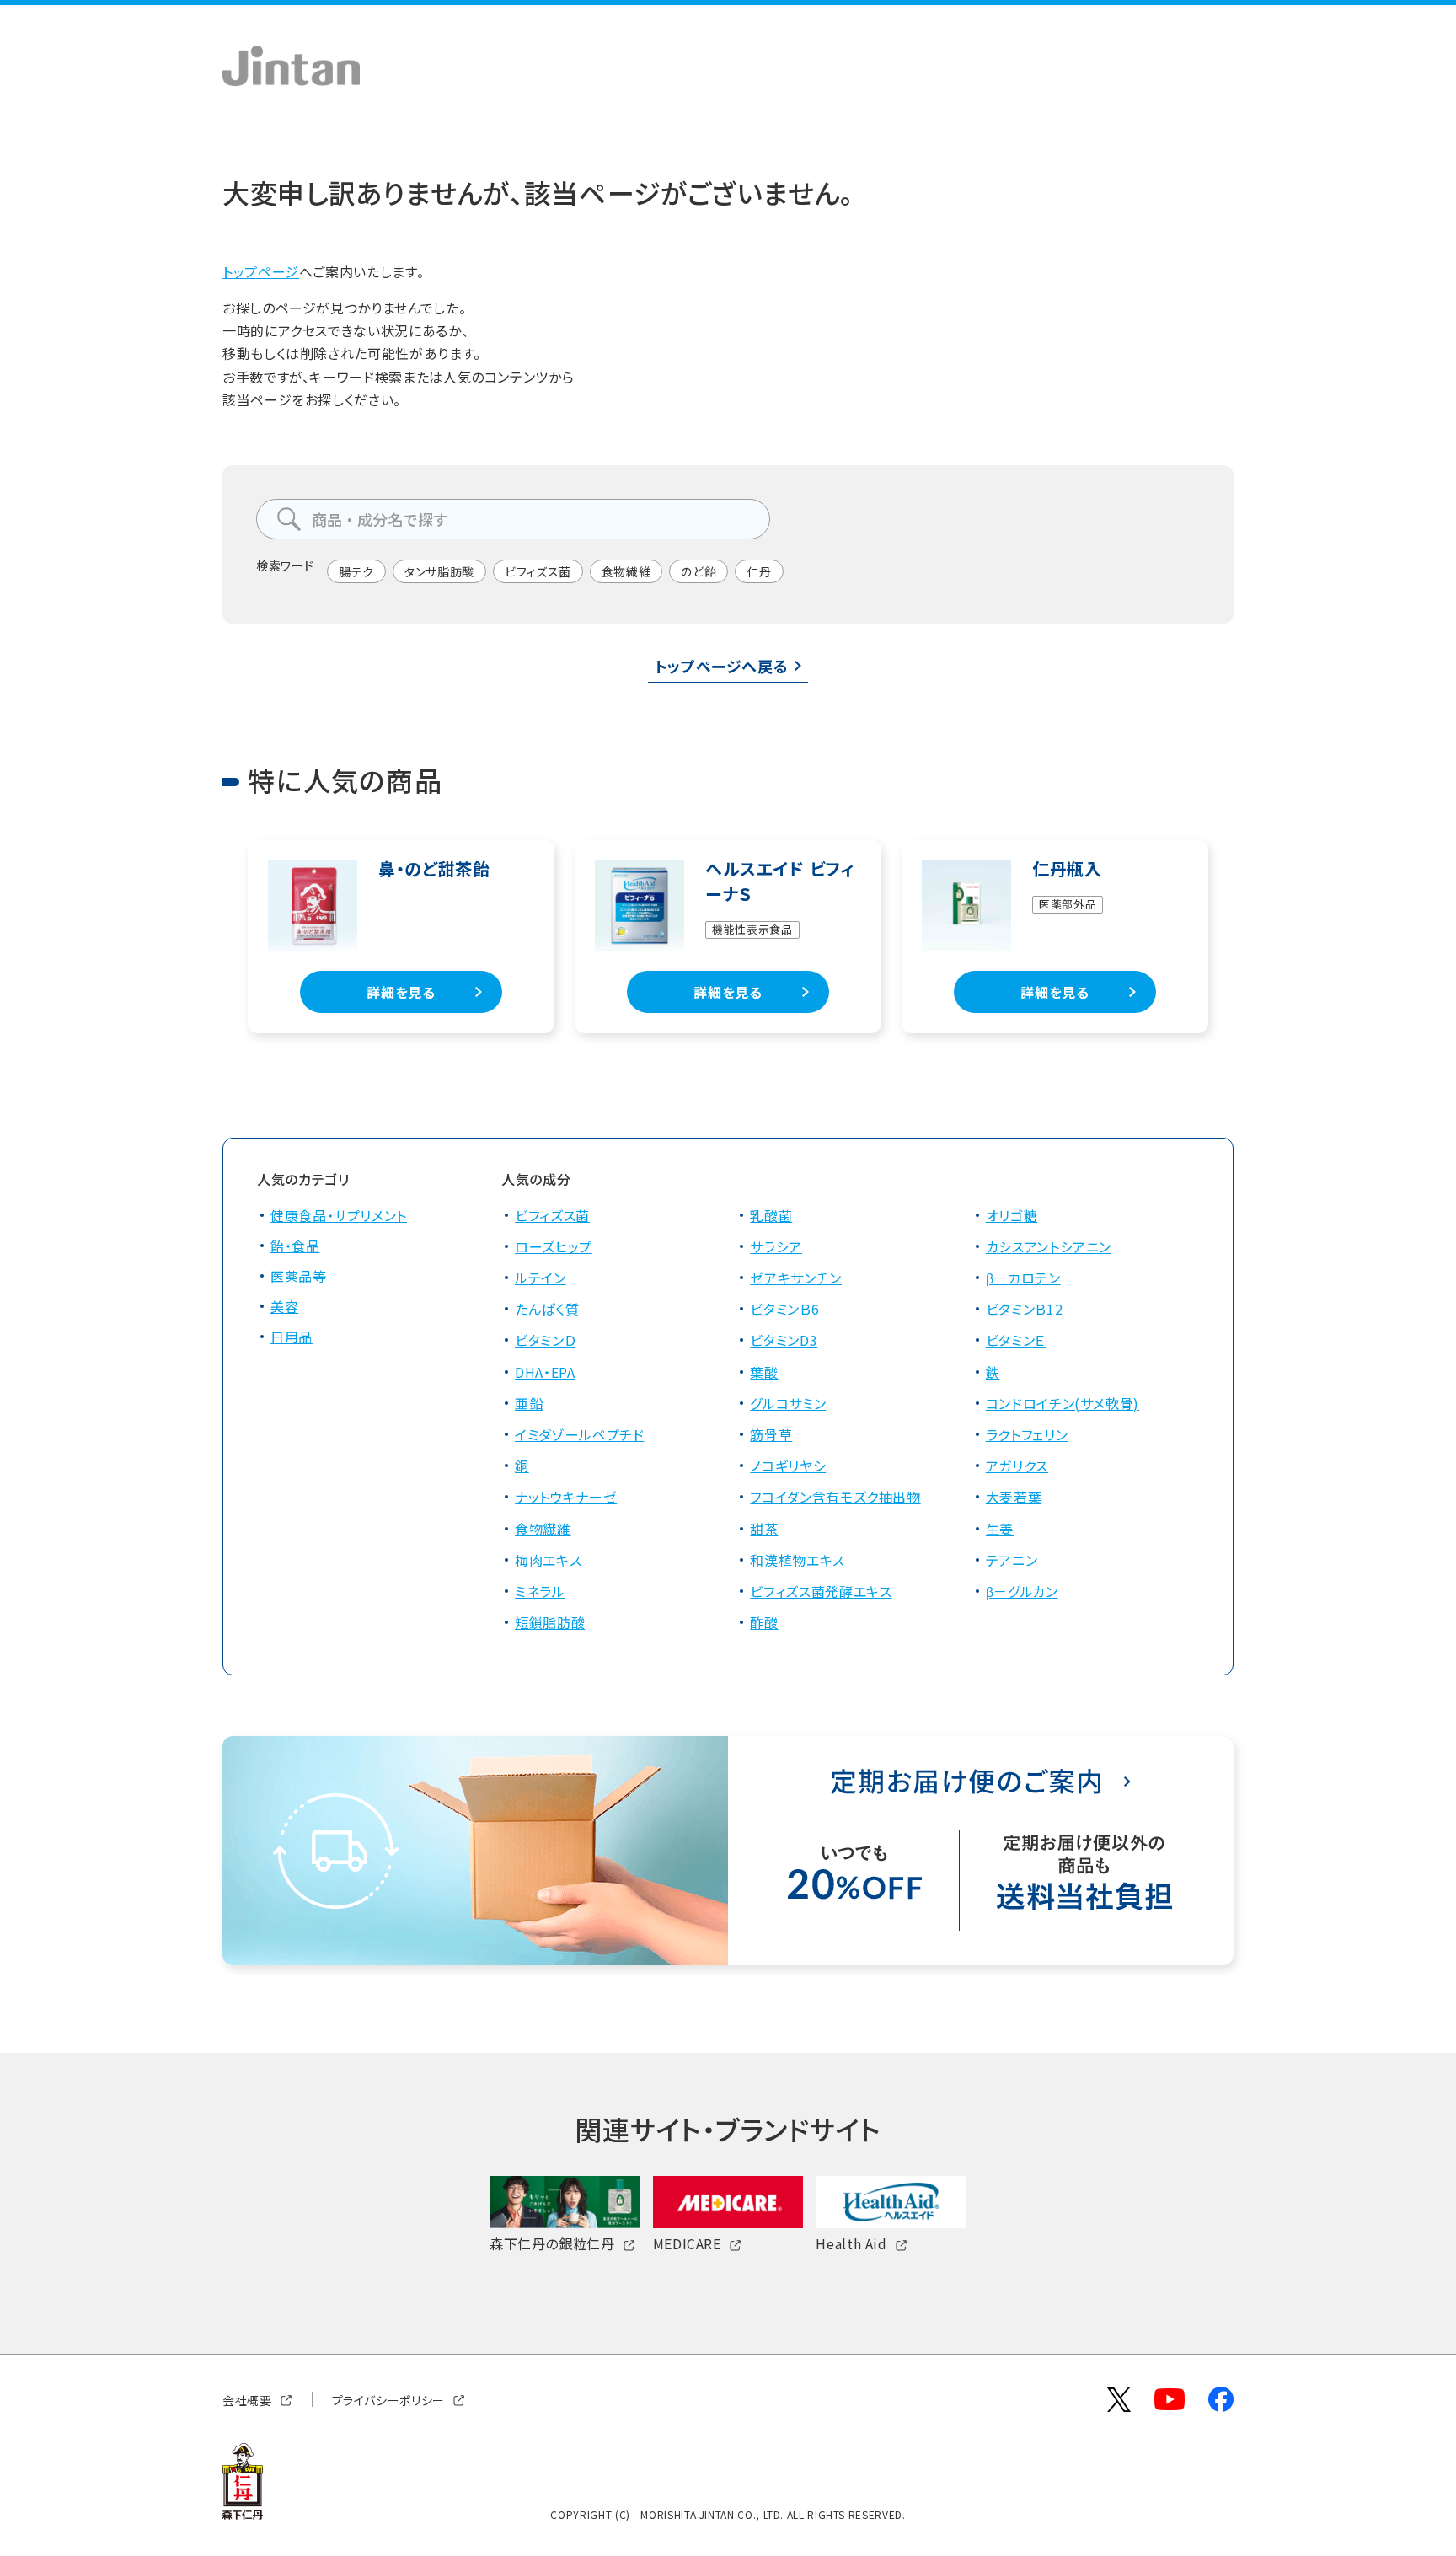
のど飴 (699, 571)
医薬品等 (299, 1276)
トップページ (261, 271)
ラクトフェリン (1027, 1434)
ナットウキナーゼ (566, 1497)
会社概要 (247, 2399)
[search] (289, 519)
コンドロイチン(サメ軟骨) (1063, 1403)
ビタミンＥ (1016, 1340)
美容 (284, 1306)
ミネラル (540, 1591)
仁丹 (759, 571)
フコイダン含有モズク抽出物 (835, 1497)
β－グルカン (1022, 1591)
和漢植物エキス (797, 1560)
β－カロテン (1023, 1278)
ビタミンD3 (784, 1340)
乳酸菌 (771, 1215)
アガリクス (1017, 1466)
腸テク (356, 571)
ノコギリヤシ (788, 1466)
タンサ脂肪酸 (439, 571)
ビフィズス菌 (538, 571)
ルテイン (541, 1278)
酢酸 (764, 1622)
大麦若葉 (1014, 1497)
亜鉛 (529, 1403)
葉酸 (764, 1372)
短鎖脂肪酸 (550, 1622)
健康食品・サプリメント (339, 1215)
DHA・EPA (545, 1372)
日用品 (292, 1337)
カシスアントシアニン (1049, 1246)
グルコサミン (788, 1403)
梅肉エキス (548, 1560)
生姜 (1000, 1529)
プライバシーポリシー (388, 2399)
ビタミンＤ (545, 1340)
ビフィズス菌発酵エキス (821, 1591)
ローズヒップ (554, 1246)
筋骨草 (771, 1434)
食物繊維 (626, 571)
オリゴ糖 (1012, 1215)
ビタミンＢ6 (784, 1309)
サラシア (776, 1246)
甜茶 (764, 1529)
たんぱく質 (547, 1309)
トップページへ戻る (722, 666)
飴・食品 (295, 1246)
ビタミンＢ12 (1024, 1309)
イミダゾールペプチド (579, 1434)
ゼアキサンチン (795, 1278)
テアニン (1012, 1560)
